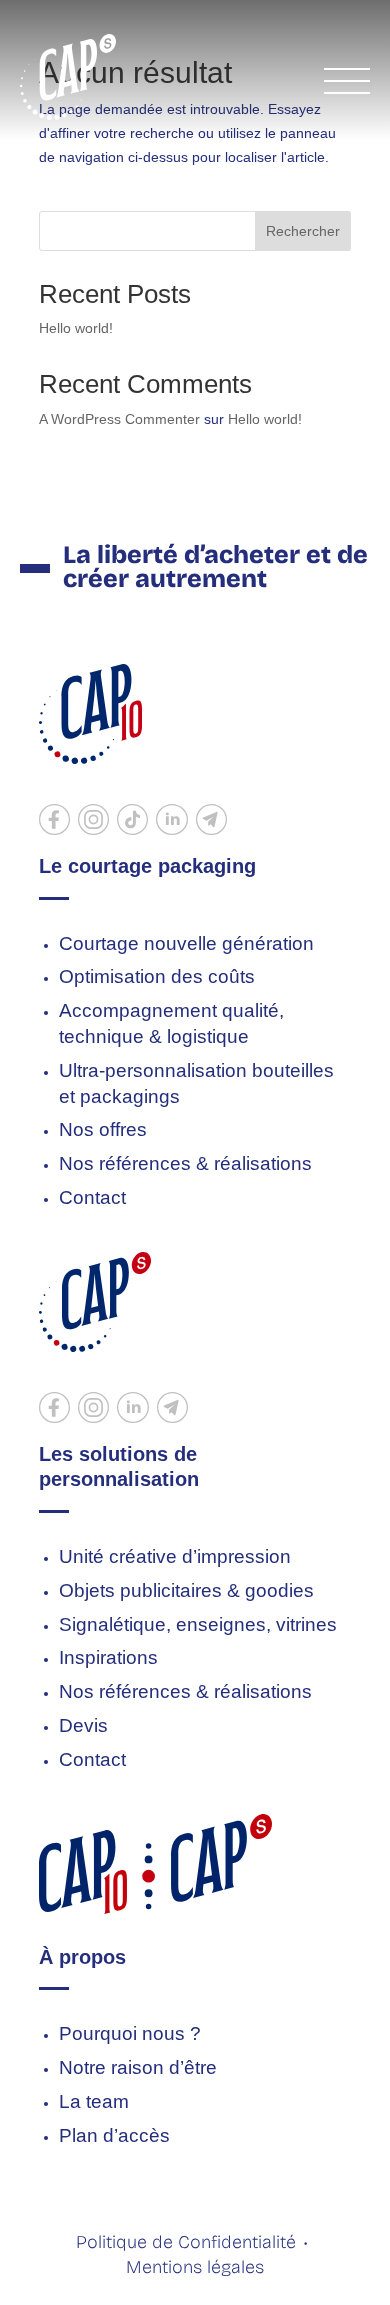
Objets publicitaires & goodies (186, 1590)
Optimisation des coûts (157, 976)
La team (94, 2101)
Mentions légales (195, 2267)
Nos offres (103, 1129)
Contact (92, 1197)
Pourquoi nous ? (130, 2033)
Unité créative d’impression (175, 1556)
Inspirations (108, 1657)
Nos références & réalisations (185, 1163)
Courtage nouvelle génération (186, 943)
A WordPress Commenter (119, 419)
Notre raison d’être (138, 2067)
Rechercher (303, 231)
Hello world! (76, 328)
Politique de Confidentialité (186, 2242)
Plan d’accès (114, 2135)
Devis (83, 1725)
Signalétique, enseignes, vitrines (198, 1624)
